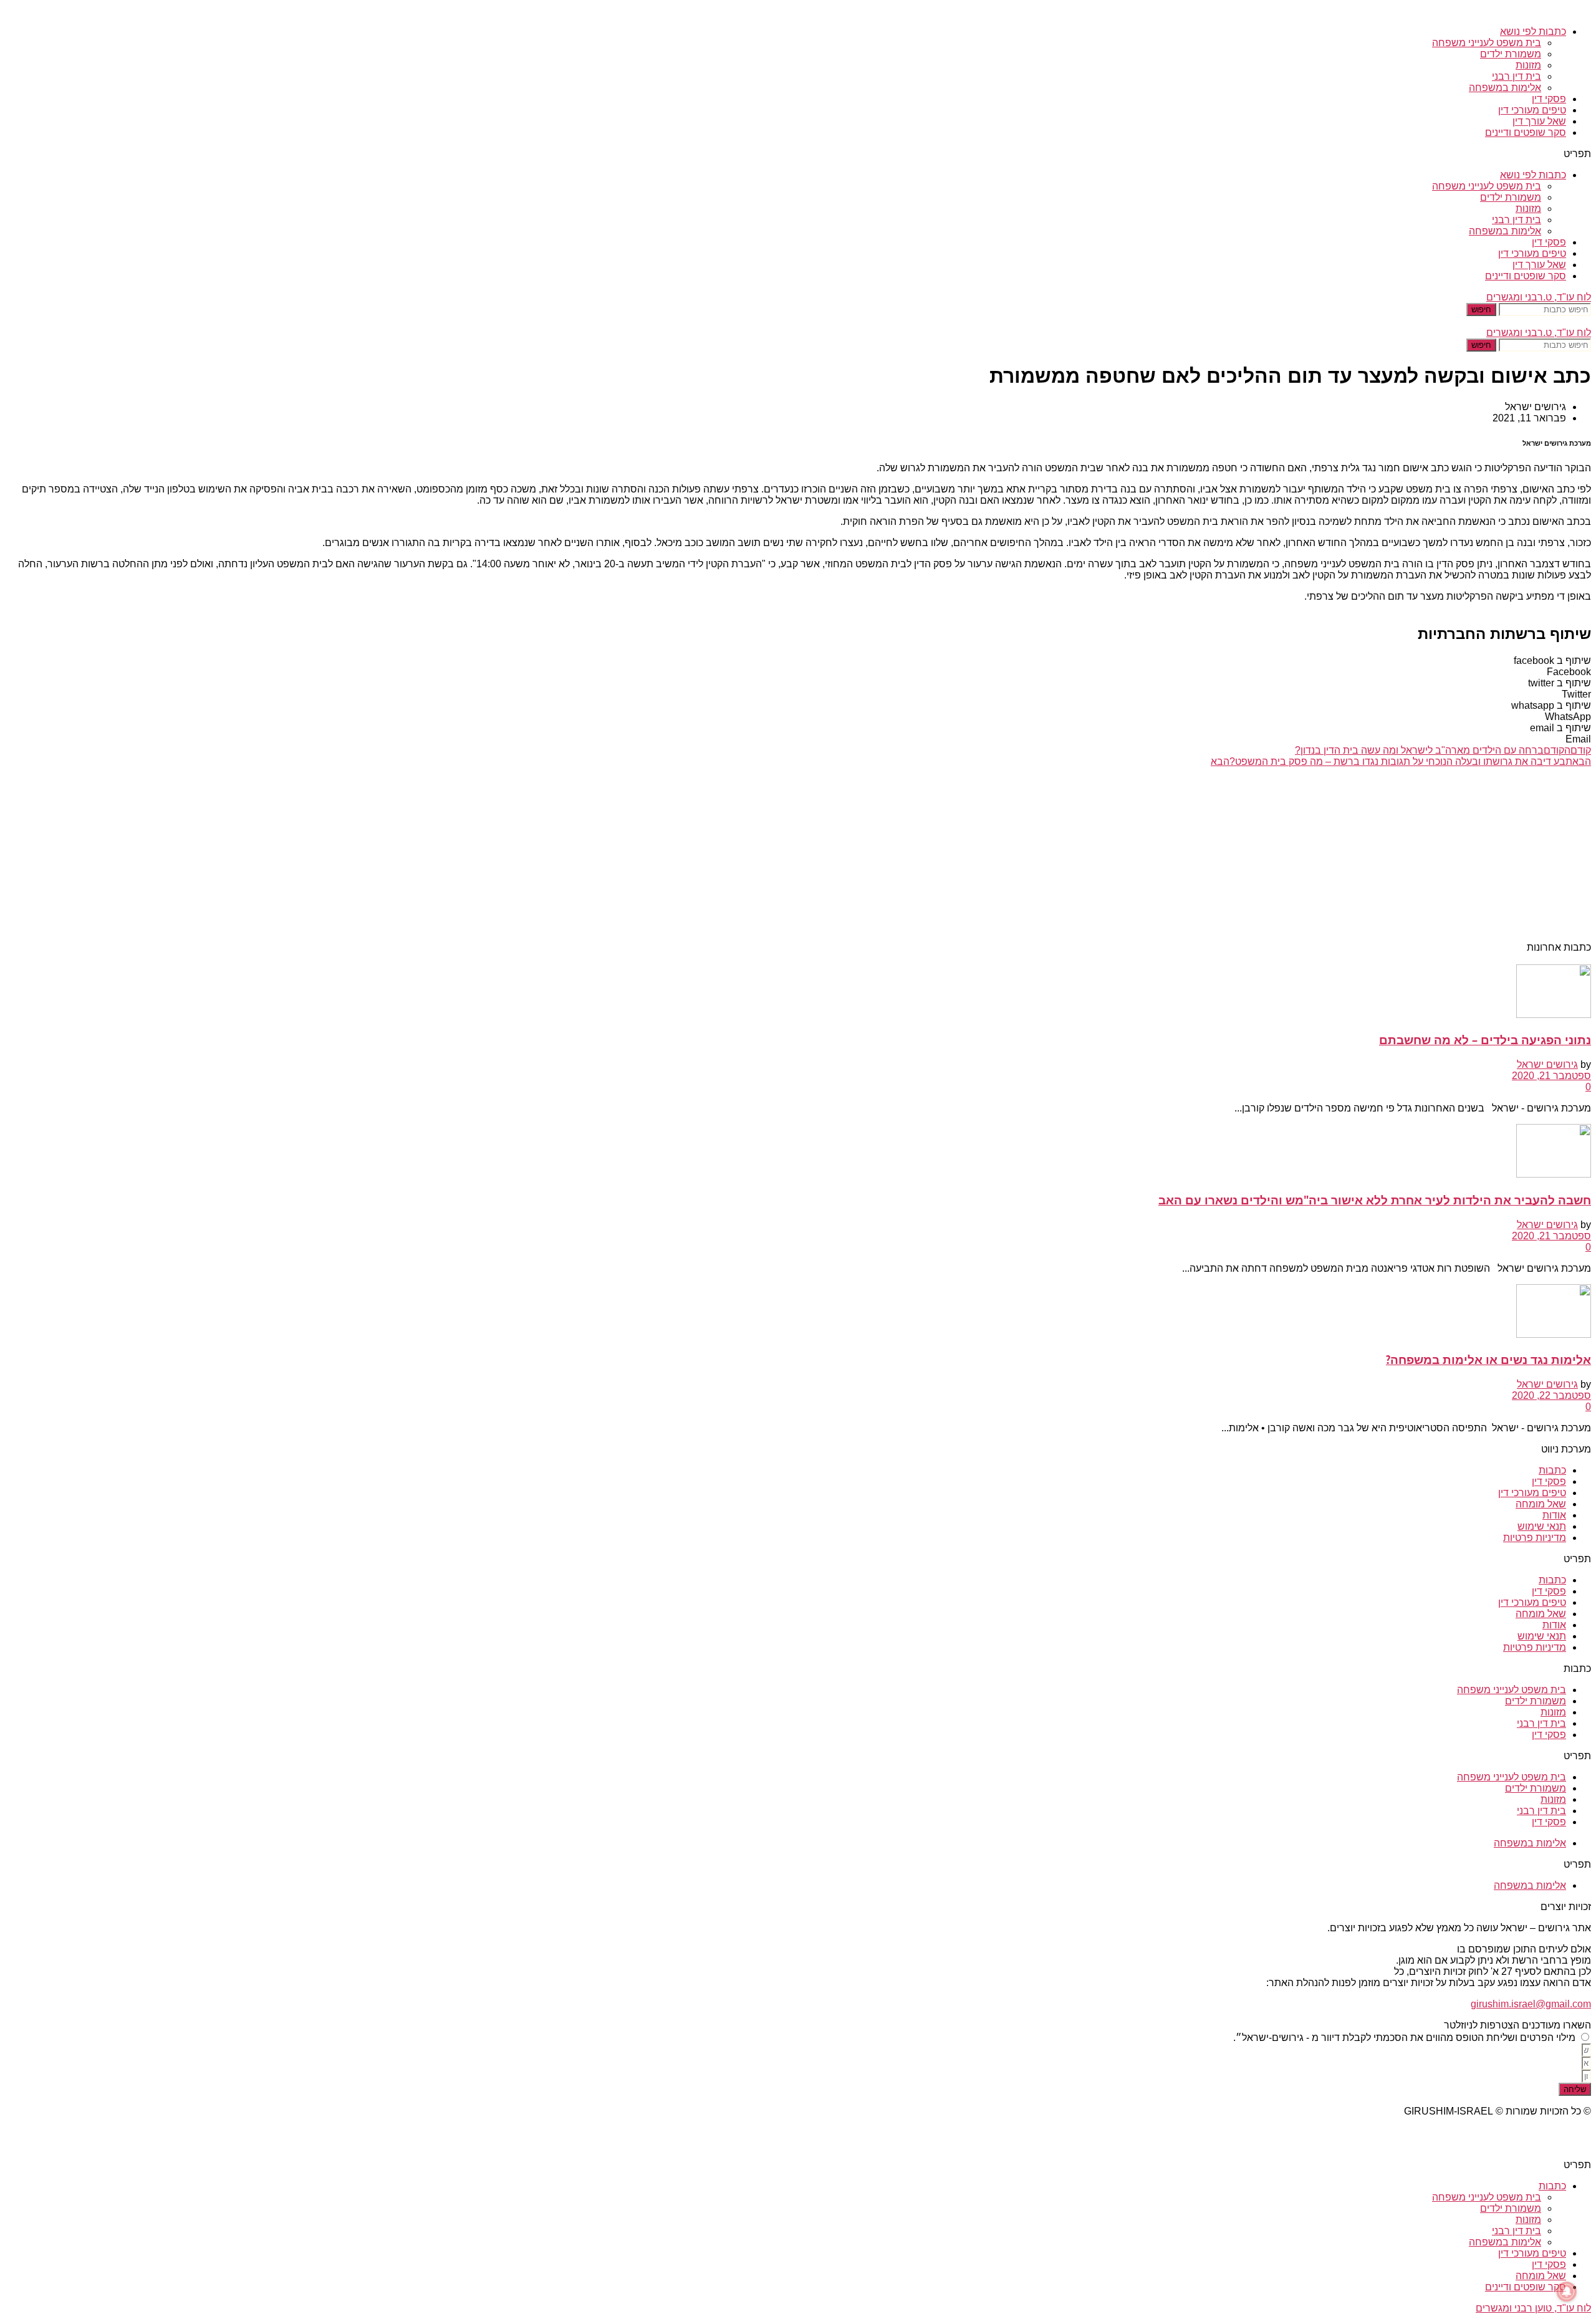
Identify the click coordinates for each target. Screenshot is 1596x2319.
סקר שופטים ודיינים (1526, 132)
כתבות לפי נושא (1533, 31)
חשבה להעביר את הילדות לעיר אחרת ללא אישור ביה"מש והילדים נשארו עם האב (1375, 1200)
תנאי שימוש (1542, 1526)
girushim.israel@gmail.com (1531, 2004)
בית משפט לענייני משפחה (1487, 43)
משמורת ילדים (1511, 54)
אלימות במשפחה (1505, 88)
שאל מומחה (1541, 1504)
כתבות (1552, 1470)
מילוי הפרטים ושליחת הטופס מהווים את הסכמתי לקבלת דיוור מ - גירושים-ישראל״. (1404, 2038)
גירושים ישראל (1547, 1064)
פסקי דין (1549, 99)
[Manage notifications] (1567, 2292)
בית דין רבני (1517, 76)
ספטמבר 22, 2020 (1551, 1395)
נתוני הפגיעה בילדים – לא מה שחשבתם (1485, 1039)
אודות (1554, 1515)
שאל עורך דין (1539, 121)
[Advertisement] (1217, 855)
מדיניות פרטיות (1535, 1538)
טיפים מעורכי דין (1532, 110)
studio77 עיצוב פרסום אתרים (1529, 2132)
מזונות (1528, 65)
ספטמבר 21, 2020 (1551, 1076)
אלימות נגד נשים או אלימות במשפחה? (1488, 1359)
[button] (798, 154)
